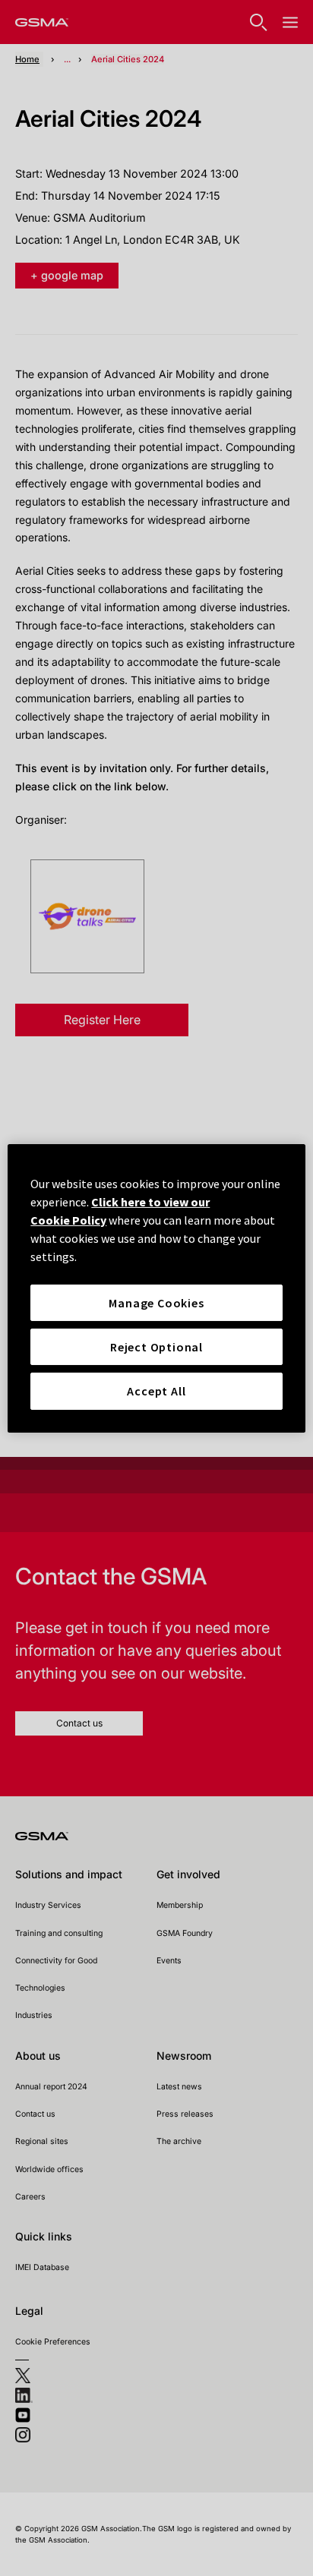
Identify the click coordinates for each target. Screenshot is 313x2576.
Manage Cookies (156, 1302)
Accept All (156, 1391)
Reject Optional (156, 1347)
